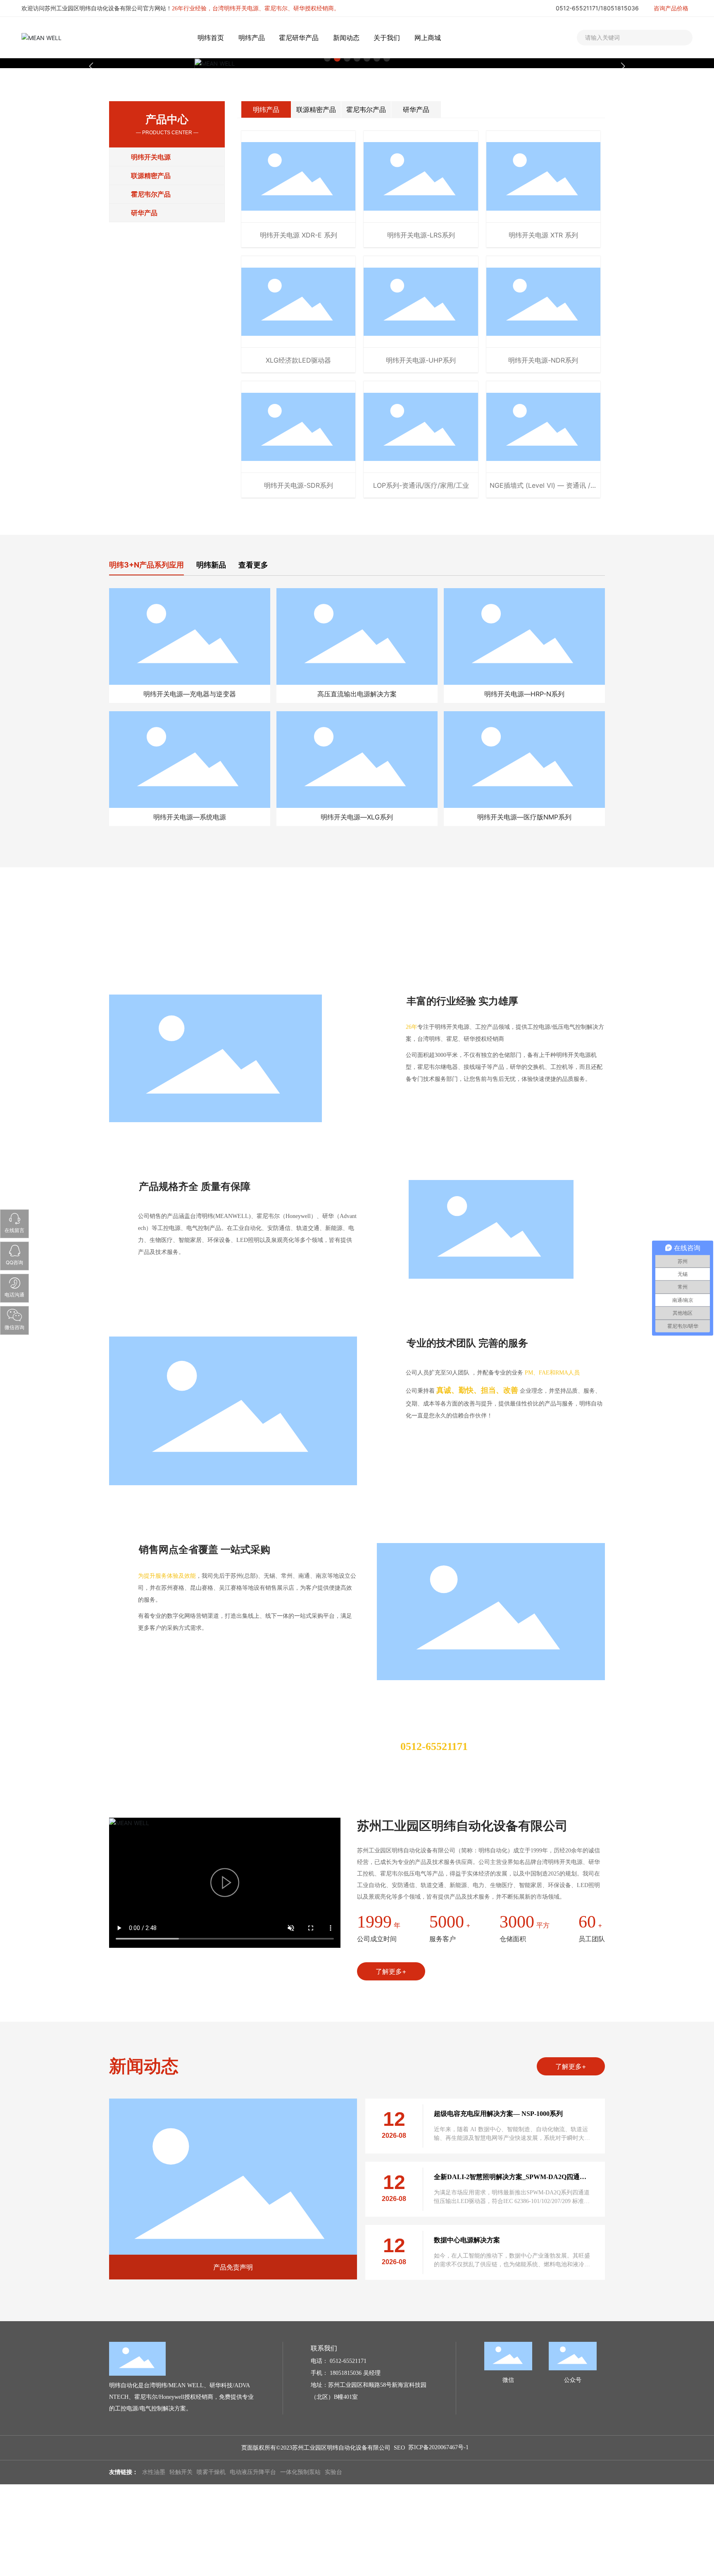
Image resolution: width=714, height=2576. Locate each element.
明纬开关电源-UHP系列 (421, 360)
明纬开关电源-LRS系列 (421, 235)
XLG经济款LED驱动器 (298, 360)
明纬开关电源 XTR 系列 (543, 235)
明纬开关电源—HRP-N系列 (524, 694)
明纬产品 (252, 38)
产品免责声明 (233, 2267)
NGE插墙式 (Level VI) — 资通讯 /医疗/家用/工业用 (543, 489)
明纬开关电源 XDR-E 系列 (299, 235)
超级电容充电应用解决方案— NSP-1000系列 (498, 2114)
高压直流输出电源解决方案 (357, 694)
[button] (623, 66)
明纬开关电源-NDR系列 (543, 360)
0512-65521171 (577, 8)
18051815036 (620, 8)
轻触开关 (181, 2472)
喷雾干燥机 (211, 2472)
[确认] (678, 38)
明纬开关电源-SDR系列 (299, 485)
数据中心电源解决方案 (467, 2240)
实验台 (333, 2472)
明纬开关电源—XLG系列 (357, 817)
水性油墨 (154, 2472)
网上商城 (428, 38)
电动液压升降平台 (253, 2472)
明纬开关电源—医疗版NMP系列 (524, 817)
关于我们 (387, 38)
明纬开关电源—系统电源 (190, 817)
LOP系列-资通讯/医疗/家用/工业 (421, 485)
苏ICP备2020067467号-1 (438, 2447)
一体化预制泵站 (300, 2472)
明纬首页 (211, 38)
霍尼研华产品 (299, 38)
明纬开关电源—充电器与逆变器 (190, 694)
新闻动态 (346, 38)
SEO (399, 2448)
